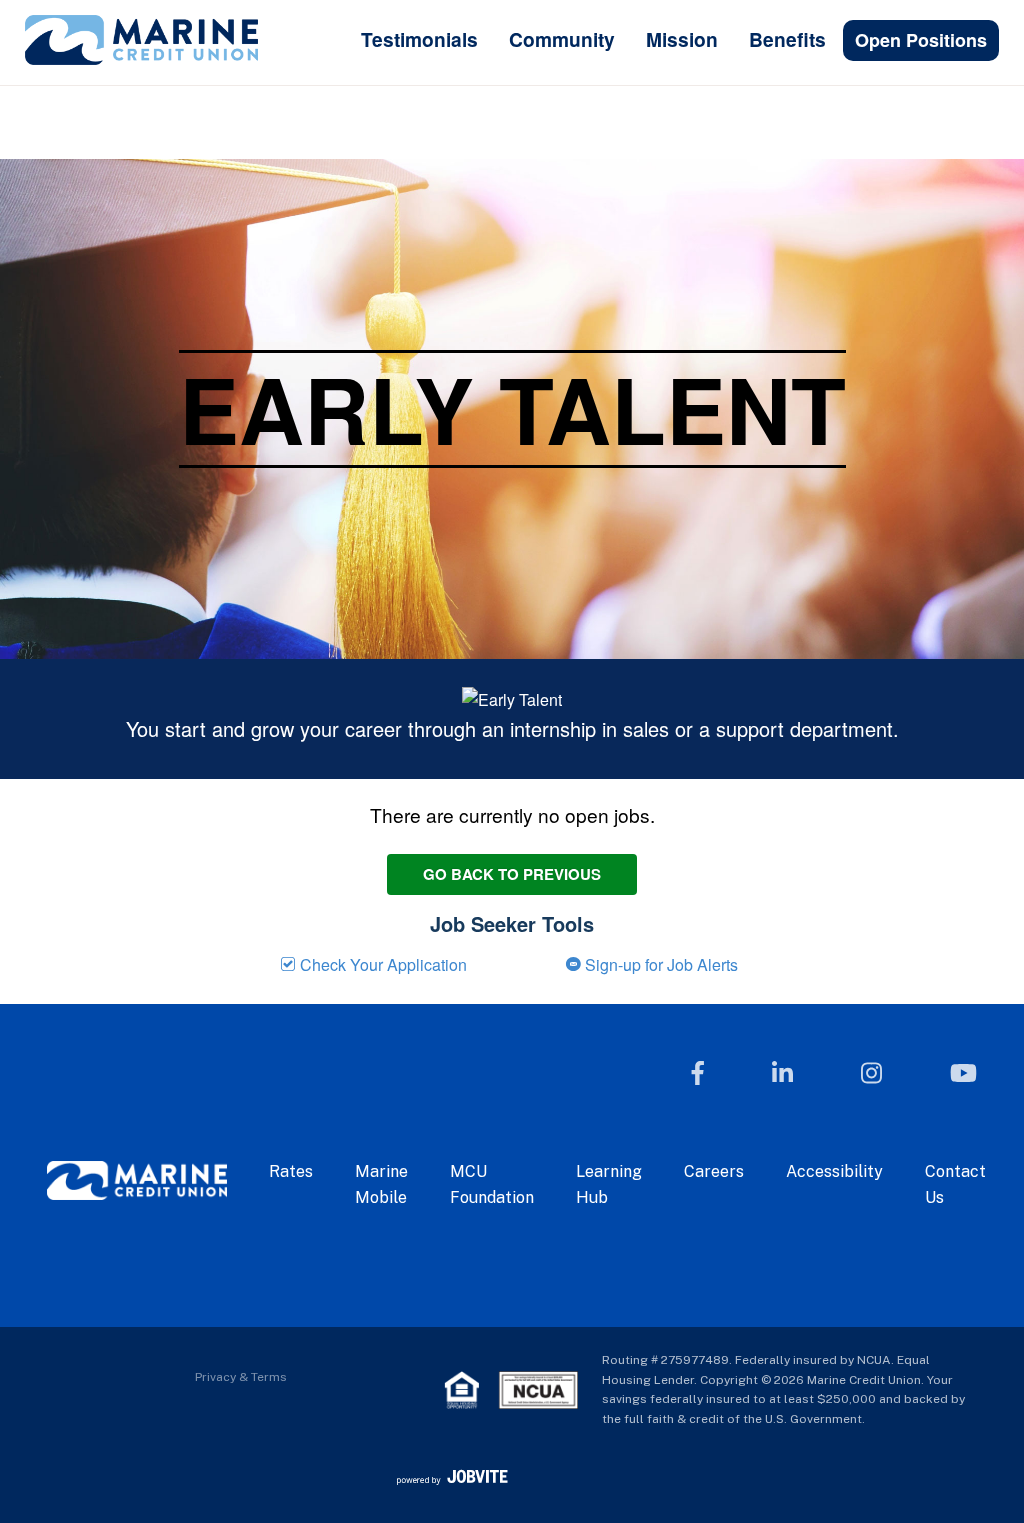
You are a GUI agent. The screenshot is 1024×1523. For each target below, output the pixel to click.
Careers (714, 1171)
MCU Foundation (492, 1184)
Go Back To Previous (512, 874)
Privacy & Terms (241, 1377)
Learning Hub (609, 1184)
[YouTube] (963, 1073)
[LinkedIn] (782, 1073)
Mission (682, 39)
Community (562, 39)
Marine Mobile (381, 1184)
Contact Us (955, 1184)
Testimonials (419, 39)
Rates (291, 1171)
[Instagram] (871, 1073)
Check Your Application (381, 964)
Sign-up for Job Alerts (659, 964)
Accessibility (834, 1171)
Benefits (787, 39)
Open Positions (921, 40)
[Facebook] (698, 1073)
